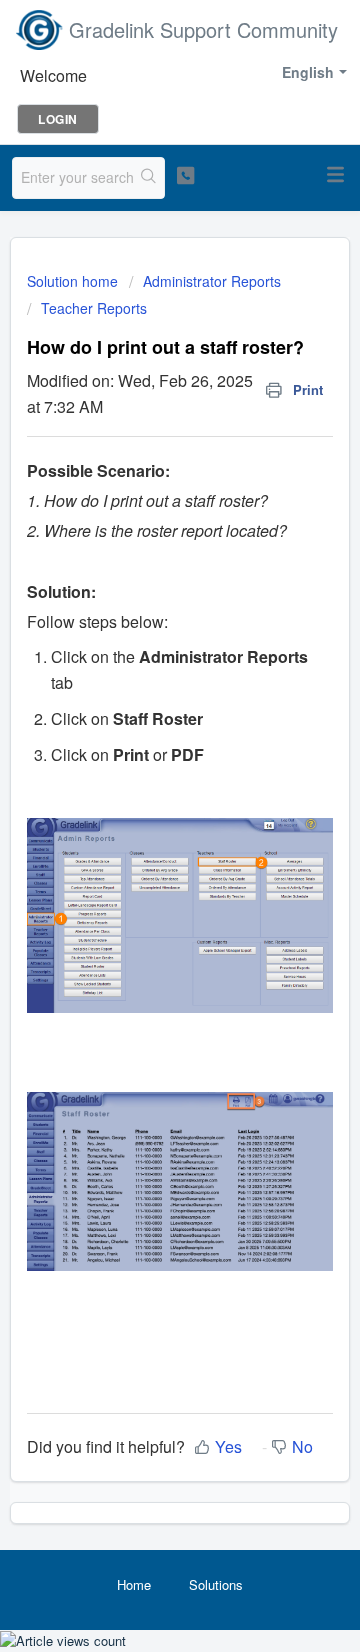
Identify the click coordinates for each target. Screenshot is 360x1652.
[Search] (149, 178)
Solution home (74, 281)
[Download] (143, 820)
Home (134, 1584)
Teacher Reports (94, 308)
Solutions (216, 1584)
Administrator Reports (212, 281)
